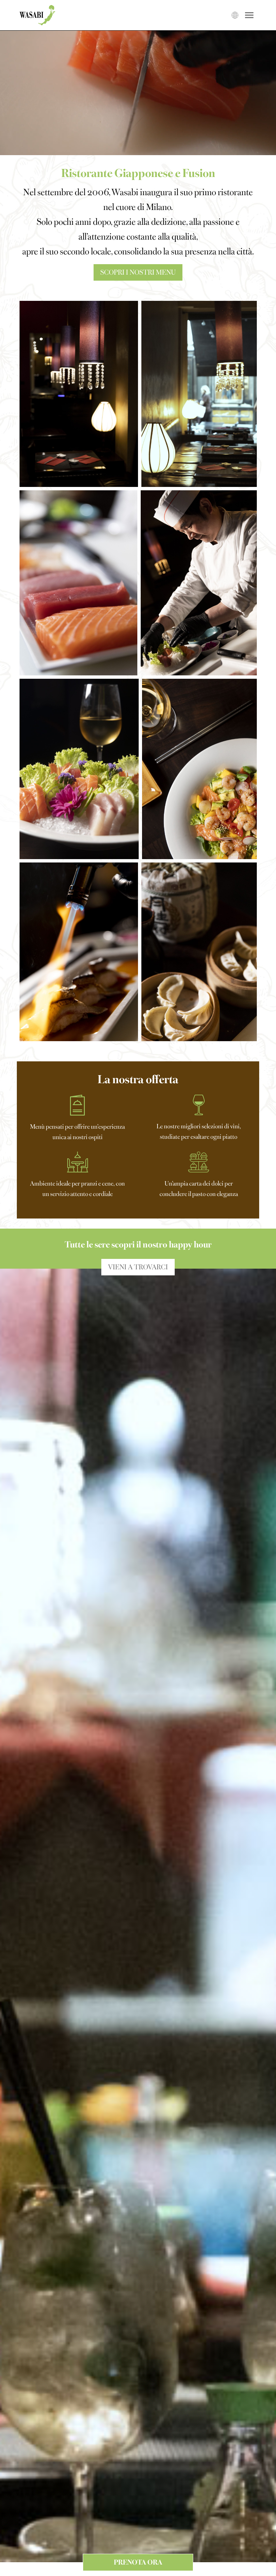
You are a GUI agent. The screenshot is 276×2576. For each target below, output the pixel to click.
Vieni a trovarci (138, 1266)
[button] (79, 394)
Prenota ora (138, 2562)
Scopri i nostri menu (138, 272)
